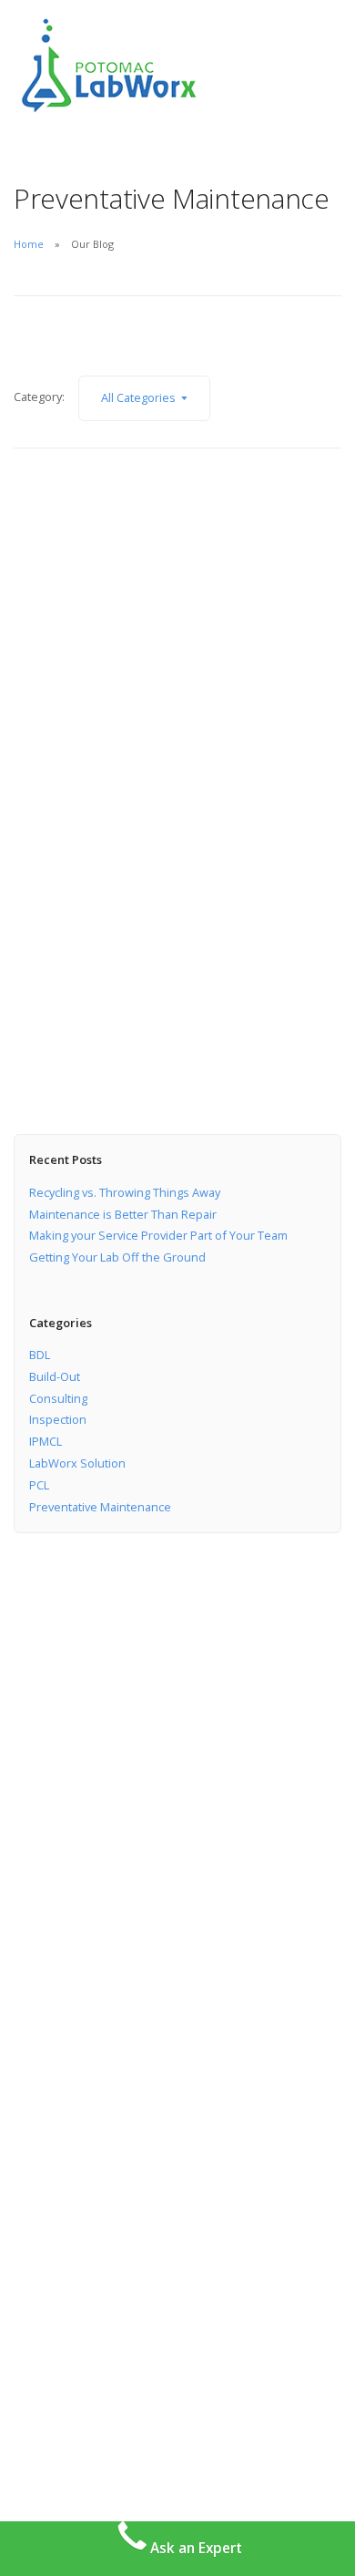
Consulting (58, 1398)
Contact (36, 1956)
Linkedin (50, 2302)
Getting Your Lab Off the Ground (117, 1257)
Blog (26, 1984)
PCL (39, 1485)
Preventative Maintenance (100, 1507)
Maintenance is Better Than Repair (123, 1214)
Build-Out (55, 1376)
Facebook (53, 2275)
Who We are (48, 1902)
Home (29, 244)
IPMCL (46, 1441)
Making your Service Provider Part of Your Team (158, 1235)
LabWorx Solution (77, 1463)
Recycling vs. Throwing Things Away (125, 1192)
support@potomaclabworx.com (104, 2172)
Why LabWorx (53, 1930)
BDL (40, 1355)
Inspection (58, 1419)
